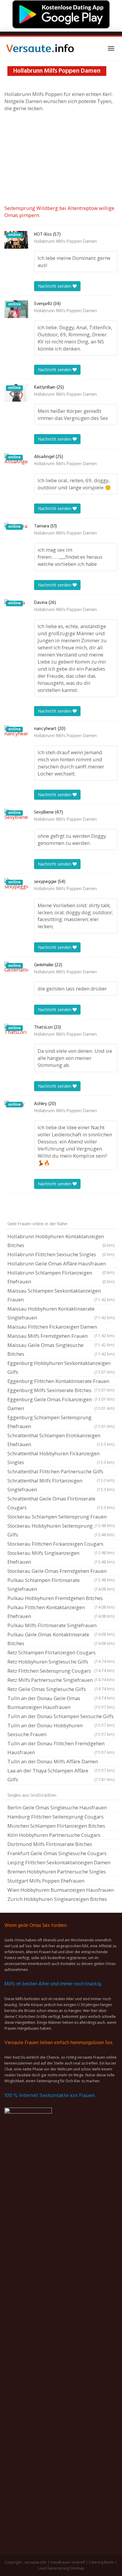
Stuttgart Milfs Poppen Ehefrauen (46, 1881)
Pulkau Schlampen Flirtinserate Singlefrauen (61, 1584)
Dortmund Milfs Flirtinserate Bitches (50, 1844)
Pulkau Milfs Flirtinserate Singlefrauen (61, 1626)
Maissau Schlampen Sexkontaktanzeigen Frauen (61, 1295)
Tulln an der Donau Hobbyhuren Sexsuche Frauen (61, 1730)
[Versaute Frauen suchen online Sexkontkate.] (40, 48)
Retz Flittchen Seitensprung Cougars (61, 1671)
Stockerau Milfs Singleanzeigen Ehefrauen (61, 1557)
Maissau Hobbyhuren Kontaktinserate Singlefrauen (61, 1313)
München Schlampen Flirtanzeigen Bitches (56, 1826)
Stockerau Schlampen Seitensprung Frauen (61, 1517)
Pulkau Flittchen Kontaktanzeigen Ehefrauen (61, 1612)
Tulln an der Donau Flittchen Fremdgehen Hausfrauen (61, 1748)
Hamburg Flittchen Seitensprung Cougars (56, 1817)
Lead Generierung (54, 2568)
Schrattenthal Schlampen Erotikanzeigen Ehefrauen (61, 1440)
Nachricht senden (55, 286)
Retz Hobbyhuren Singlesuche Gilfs (61, 1662)
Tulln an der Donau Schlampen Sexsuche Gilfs (61, 1717)
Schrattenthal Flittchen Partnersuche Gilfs (61, 1472)
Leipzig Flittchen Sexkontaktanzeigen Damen (59, 1862)
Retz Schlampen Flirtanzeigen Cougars (61, 1653)
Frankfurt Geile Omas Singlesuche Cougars (57, 1853)
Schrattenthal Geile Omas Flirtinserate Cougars (61, 1503)
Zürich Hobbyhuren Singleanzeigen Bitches (57, 1899)
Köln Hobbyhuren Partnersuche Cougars (54, 1835)
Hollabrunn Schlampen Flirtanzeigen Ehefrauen (61, 1277)
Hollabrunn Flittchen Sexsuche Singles (61, 1254)
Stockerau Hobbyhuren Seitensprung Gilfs (61, 1530)
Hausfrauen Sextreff (68, 2562)
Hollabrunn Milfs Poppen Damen (65, 242)
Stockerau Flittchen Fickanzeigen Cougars (61, 1544)
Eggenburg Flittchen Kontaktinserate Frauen (61, 1382)
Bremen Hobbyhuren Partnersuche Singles (57, 1872)
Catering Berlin (102, 2562)
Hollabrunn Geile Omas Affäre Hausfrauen (61, 1264)
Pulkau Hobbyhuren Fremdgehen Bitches (61, 1599)
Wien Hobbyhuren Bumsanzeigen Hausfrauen (61, 1890)
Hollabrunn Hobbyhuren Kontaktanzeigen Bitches (61, 1241)
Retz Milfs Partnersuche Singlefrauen (61, 1681)
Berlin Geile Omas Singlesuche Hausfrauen (57, 1807)
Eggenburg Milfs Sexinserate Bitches (61, 1391)
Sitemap (77, 2568)
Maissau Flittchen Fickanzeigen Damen (61, 1327)
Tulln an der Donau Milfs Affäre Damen (61, 1762)
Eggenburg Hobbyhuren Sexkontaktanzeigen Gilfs (61, 1367)
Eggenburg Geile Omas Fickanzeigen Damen (61, 1404)
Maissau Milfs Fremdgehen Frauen (61, 1337)
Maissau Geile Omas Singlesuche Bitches (61, 1349)
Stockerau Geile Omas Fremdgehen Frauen (61, 1572)
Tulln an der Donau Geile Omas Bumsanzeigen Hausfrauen (61, 1703)
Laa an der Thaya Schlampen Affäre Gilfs (61, 1775)
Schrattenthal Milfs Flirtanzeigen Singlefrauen (61, 1485)
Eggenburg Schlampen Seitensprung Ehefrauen (61, 1422)
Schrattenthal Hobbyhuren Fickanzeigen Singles (61, 1458)
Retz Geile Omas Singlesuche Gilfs (61, 1690)
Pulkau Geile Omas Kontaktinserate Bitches (61, 1639)
